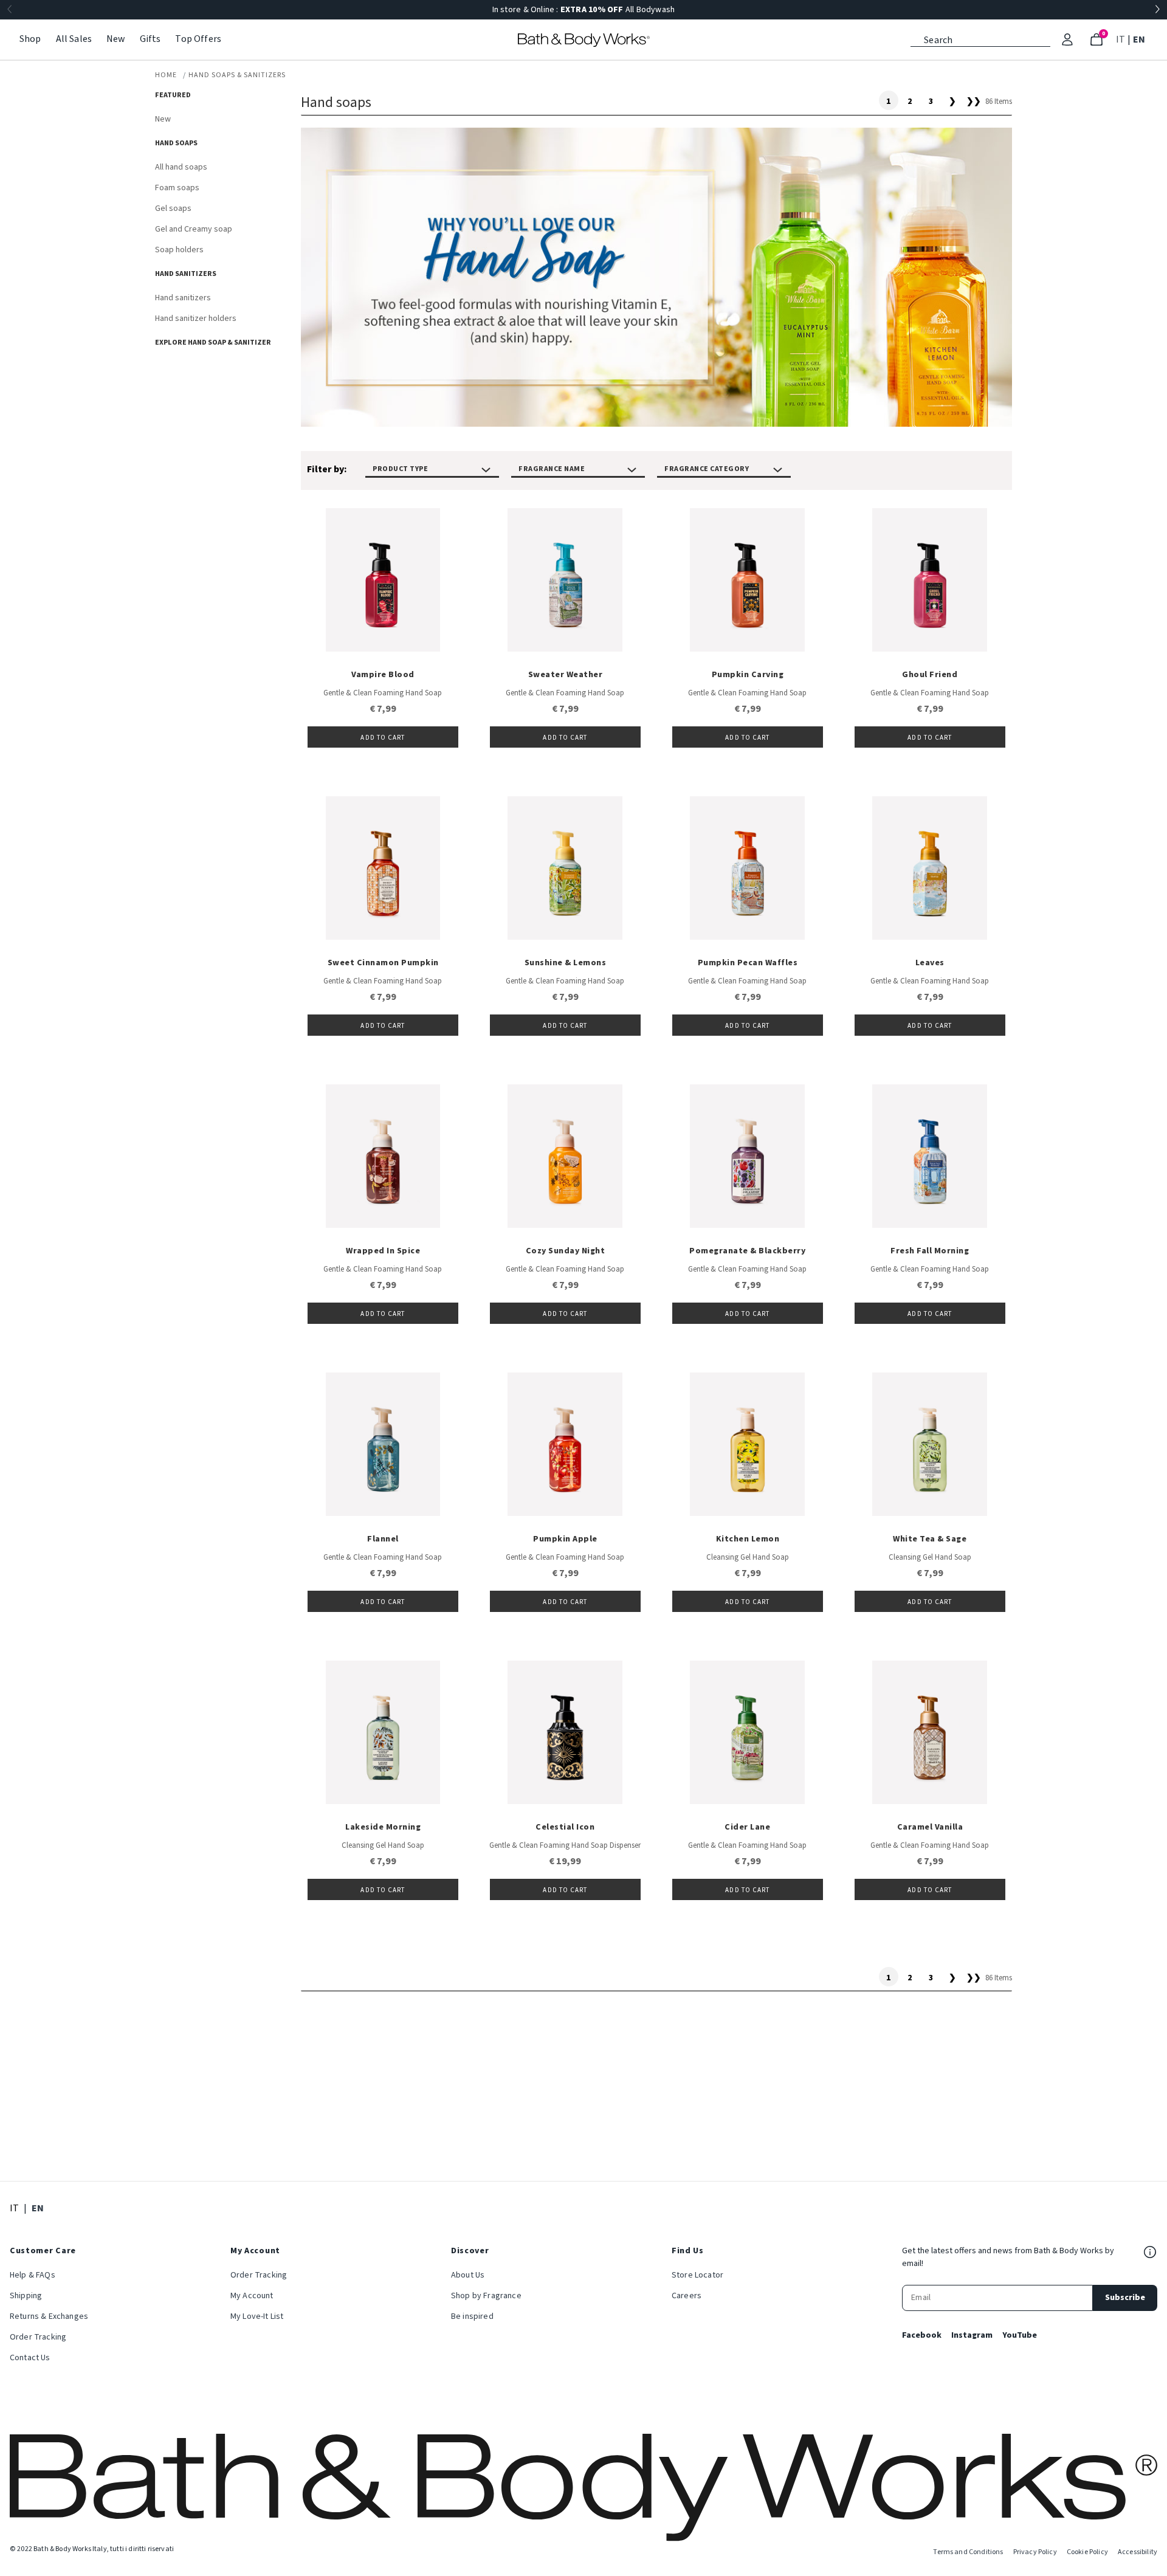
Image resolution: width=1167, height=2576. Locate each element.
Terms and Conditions (968, 2552)
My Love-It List (257, 2316)
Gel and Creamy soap (194, 229)
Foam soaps (177, 188)
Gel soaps (173, 208)
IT (1122, 39)
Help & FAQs (33, 2275)
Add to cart (383, 738)
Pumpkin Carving (748, 675)
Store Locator (697, 2275)
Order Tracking (38, 2337)
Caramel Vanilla (930, 1827)
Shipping (26, 2296)
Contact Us (30, 2358)
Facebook (922, 2335)
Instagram (972, 2335)
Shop (30, 39)
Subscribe (1125, 2298)
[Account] (1067, 40)
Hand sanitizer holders (196, 319)
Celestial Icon (565, 1827)
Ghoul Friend (930, 675)
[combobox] (980, 39)
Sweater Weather (566, 675)
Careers (687, 2296)
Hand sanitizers (183, 298)
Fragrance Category (707, 469)
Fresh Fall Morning (930, 1251)
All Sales (74, 39)
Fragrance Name (552, 469)
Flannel (383, 1539)
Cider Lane (747, 1827)
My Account (252, 2296)
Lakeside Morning (383, 1827)
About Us (468, 2275)
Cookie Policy (1087, 2552)
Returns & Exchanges (49, 2316)
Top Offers (198, 39)
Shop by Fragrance (486, 2296)
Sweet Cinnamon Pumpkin (383, 963)
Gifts (150, 39)
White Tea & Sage (930, 1539)
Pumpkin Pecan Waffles (748, 963)
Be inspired (472, 2316)
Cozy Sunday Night (566, 1251)
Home (166, 75)
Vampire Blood (383, 675)
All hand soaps (181, 167)
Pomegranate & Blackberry (747, 1251)
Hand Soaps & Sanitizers (237, 75)
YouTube (1020, 2335)
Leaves (930, 963)
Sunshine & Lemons (566, 963)
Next (1157, 10)
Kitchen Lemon (748, 1539)
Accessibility (1138, 2552)
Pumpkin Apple (565, 1539)
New (115, 39)
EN (1140, 39)
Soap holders (179, 250)
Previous (10, 10)
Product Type (400, 469)
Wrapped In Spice (383, 1251)
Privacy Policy (1035, 2552)
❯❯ (974, 102)
